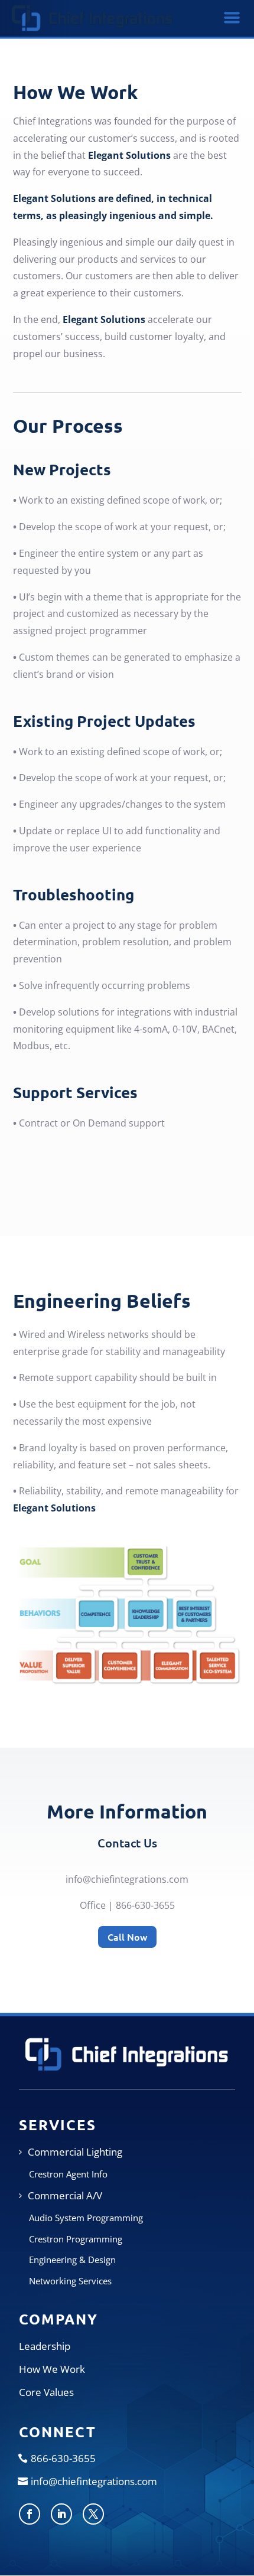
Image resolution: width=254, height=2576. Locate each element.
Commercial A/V (65, 2195)
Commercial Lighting (75, 2152)
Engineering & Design (72, 2260)
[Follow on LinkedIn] (61, 2514)
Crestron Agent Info (68, 2174)
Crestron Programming (76, 2239)
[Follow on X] (93, 2514)
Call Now (127, 1937)
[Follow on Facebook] (30, 2514)
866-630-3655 (63, 2458)
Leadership (45, 2346)
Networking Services (70, 2281)
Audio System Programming (86, 2218)
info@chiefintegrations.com (127, 1879)
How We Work (52, 2369)
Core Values (46, 2392)
